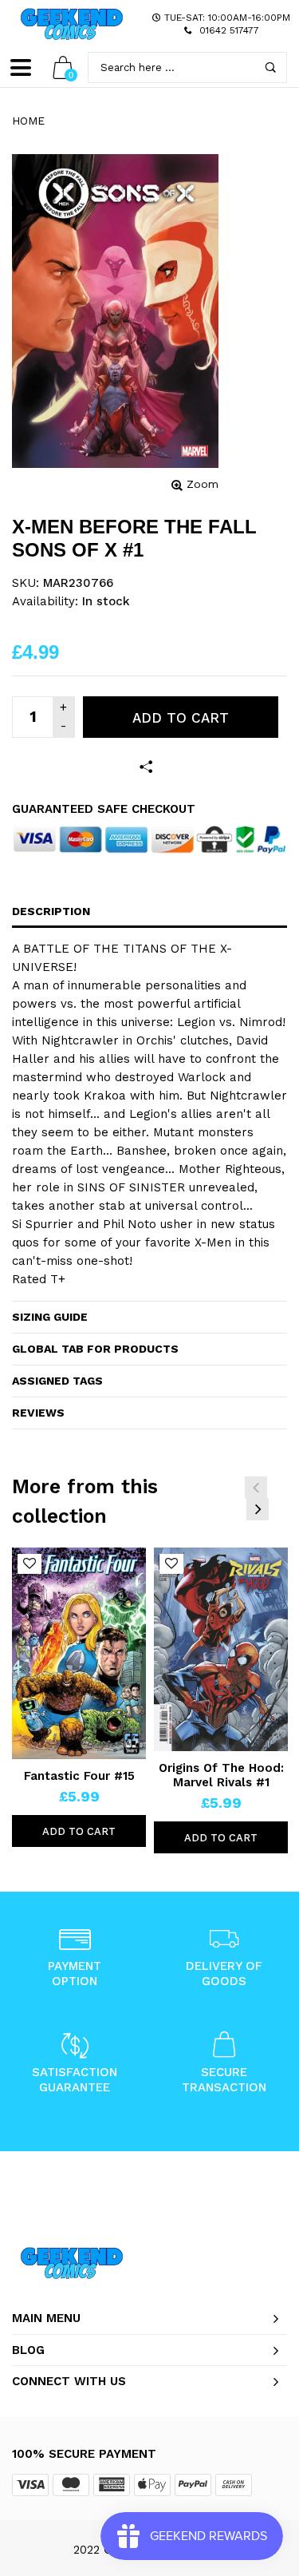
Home (28, 121)
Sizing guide (50, 1317)
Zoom (203, 484)
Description (51, 911)
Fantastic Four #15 (79, 1776)
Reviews (38, 1413)
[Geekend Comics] (72, 24)
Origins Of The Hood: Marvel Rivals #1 (221, 1775)
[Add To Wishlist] (30, 1564)
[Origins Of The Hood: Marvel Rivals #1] (221, 1649)
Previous (256, 1488)
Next (258, 1509)
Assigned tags (57, 1381)
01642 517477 (229, 30)
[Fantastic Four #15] (79, 1653)
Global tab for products (95, 1349)
